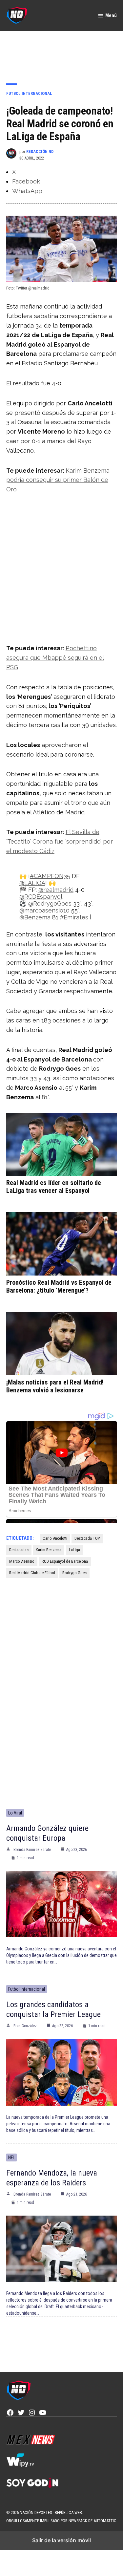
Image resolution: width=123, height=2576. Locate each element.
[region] (62, 53)
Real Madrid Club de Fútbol (32, 1573)
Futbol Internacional (29, 93)
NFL (11, 2157)
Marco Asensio (22, 1561)
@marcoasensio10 (44, 910)
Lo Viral (15, 1813)
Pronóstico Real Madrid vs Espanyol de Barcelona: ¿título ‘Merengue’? (59, 1286)
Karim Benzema (49, 1550)
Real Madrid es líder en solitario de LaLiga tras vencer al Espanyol (54, 1187)
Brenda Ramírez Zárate (32, 1850)
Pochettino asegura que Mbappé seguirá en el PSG (55, 658)
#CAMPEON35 (50, 876)
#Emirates (74, 917)
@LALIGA (32, 883)
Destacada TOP (87, 1538)
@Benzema (35, 917)
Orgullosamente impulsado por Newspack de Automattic (61, 2521)
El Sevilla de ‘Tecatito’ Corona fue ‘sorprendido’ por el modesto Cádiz (60, 841)
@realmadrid (56, 890)
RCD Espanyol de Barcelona (65, 1561)
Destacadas (19, 1550)
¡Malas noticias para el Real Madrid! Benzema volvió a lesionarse (55, 1386)
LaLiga (74, 1550)
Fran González (25, 2026)
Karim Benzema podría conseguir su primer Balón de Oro (58, 480)
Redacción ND (40, 151)
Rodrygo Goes (74, 1573)
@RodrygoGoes (50, 903)
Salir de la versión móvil (61, 2540)
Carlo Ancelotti (55, 1538)
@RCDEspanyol (41, 897)
